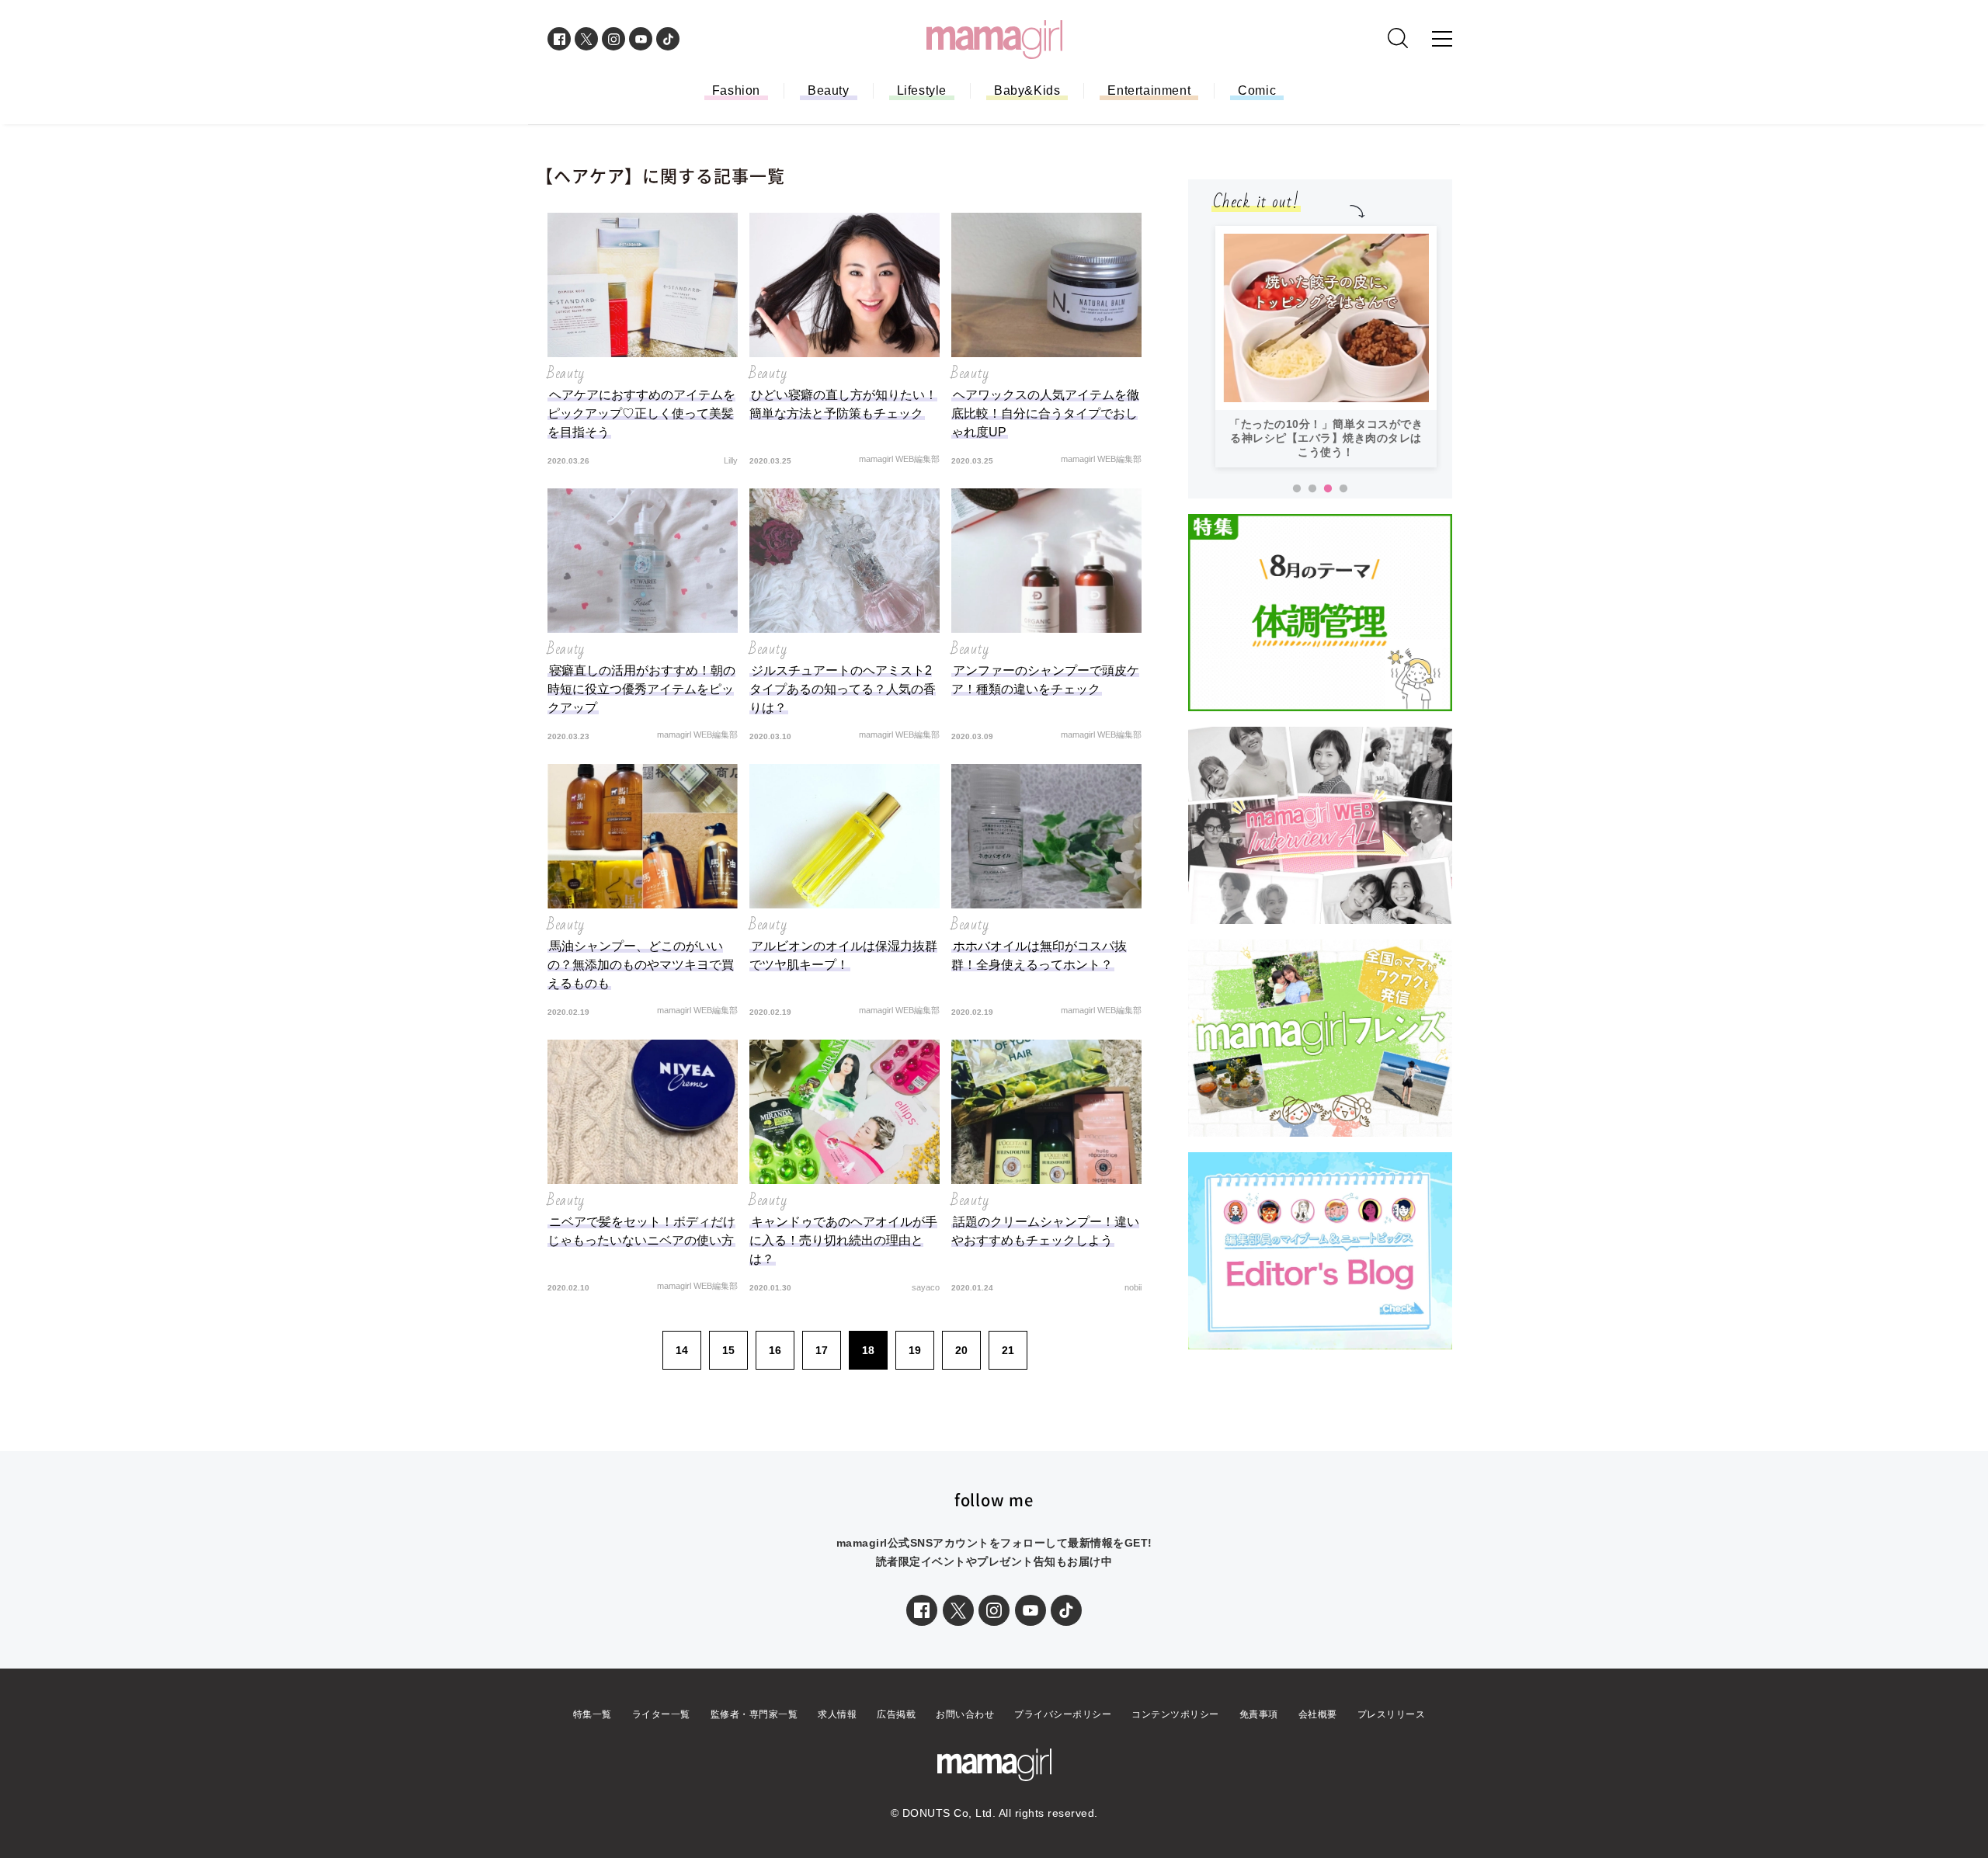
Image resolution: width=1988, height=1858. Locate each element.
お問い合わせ (965, 1714)
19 (915, 1350)
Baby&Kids (1027, 90)
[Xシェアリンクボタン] (958, 1610)
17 (822, 1350)
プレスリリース (1392, 1714)
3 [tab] (1328, 489)
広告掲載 (896, 1714)
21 (1008, 1350)
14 (682, 1350)
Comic (1257, 90)
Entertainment (1149, 90)
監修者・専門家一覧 (754, 1714)
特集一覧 (593, 1714)
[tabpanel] (1326, 347)
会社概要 (1318, 1714)
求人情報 (837, 1714)
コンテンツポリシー (1175, 1714)
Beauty (829, 90)
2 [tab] (1312, 489)
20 (961, 1350)
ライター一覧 (661, 1714)
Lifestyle (922, 90)
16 (775, 1350)
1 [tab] (1297, 489)
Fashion (736, 90)
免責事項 (1259, 1714)
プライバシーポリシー (1063, 1714)
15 (728, 1350)
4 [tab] (1343, 489)
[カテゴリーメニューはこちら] (1442, 39)
